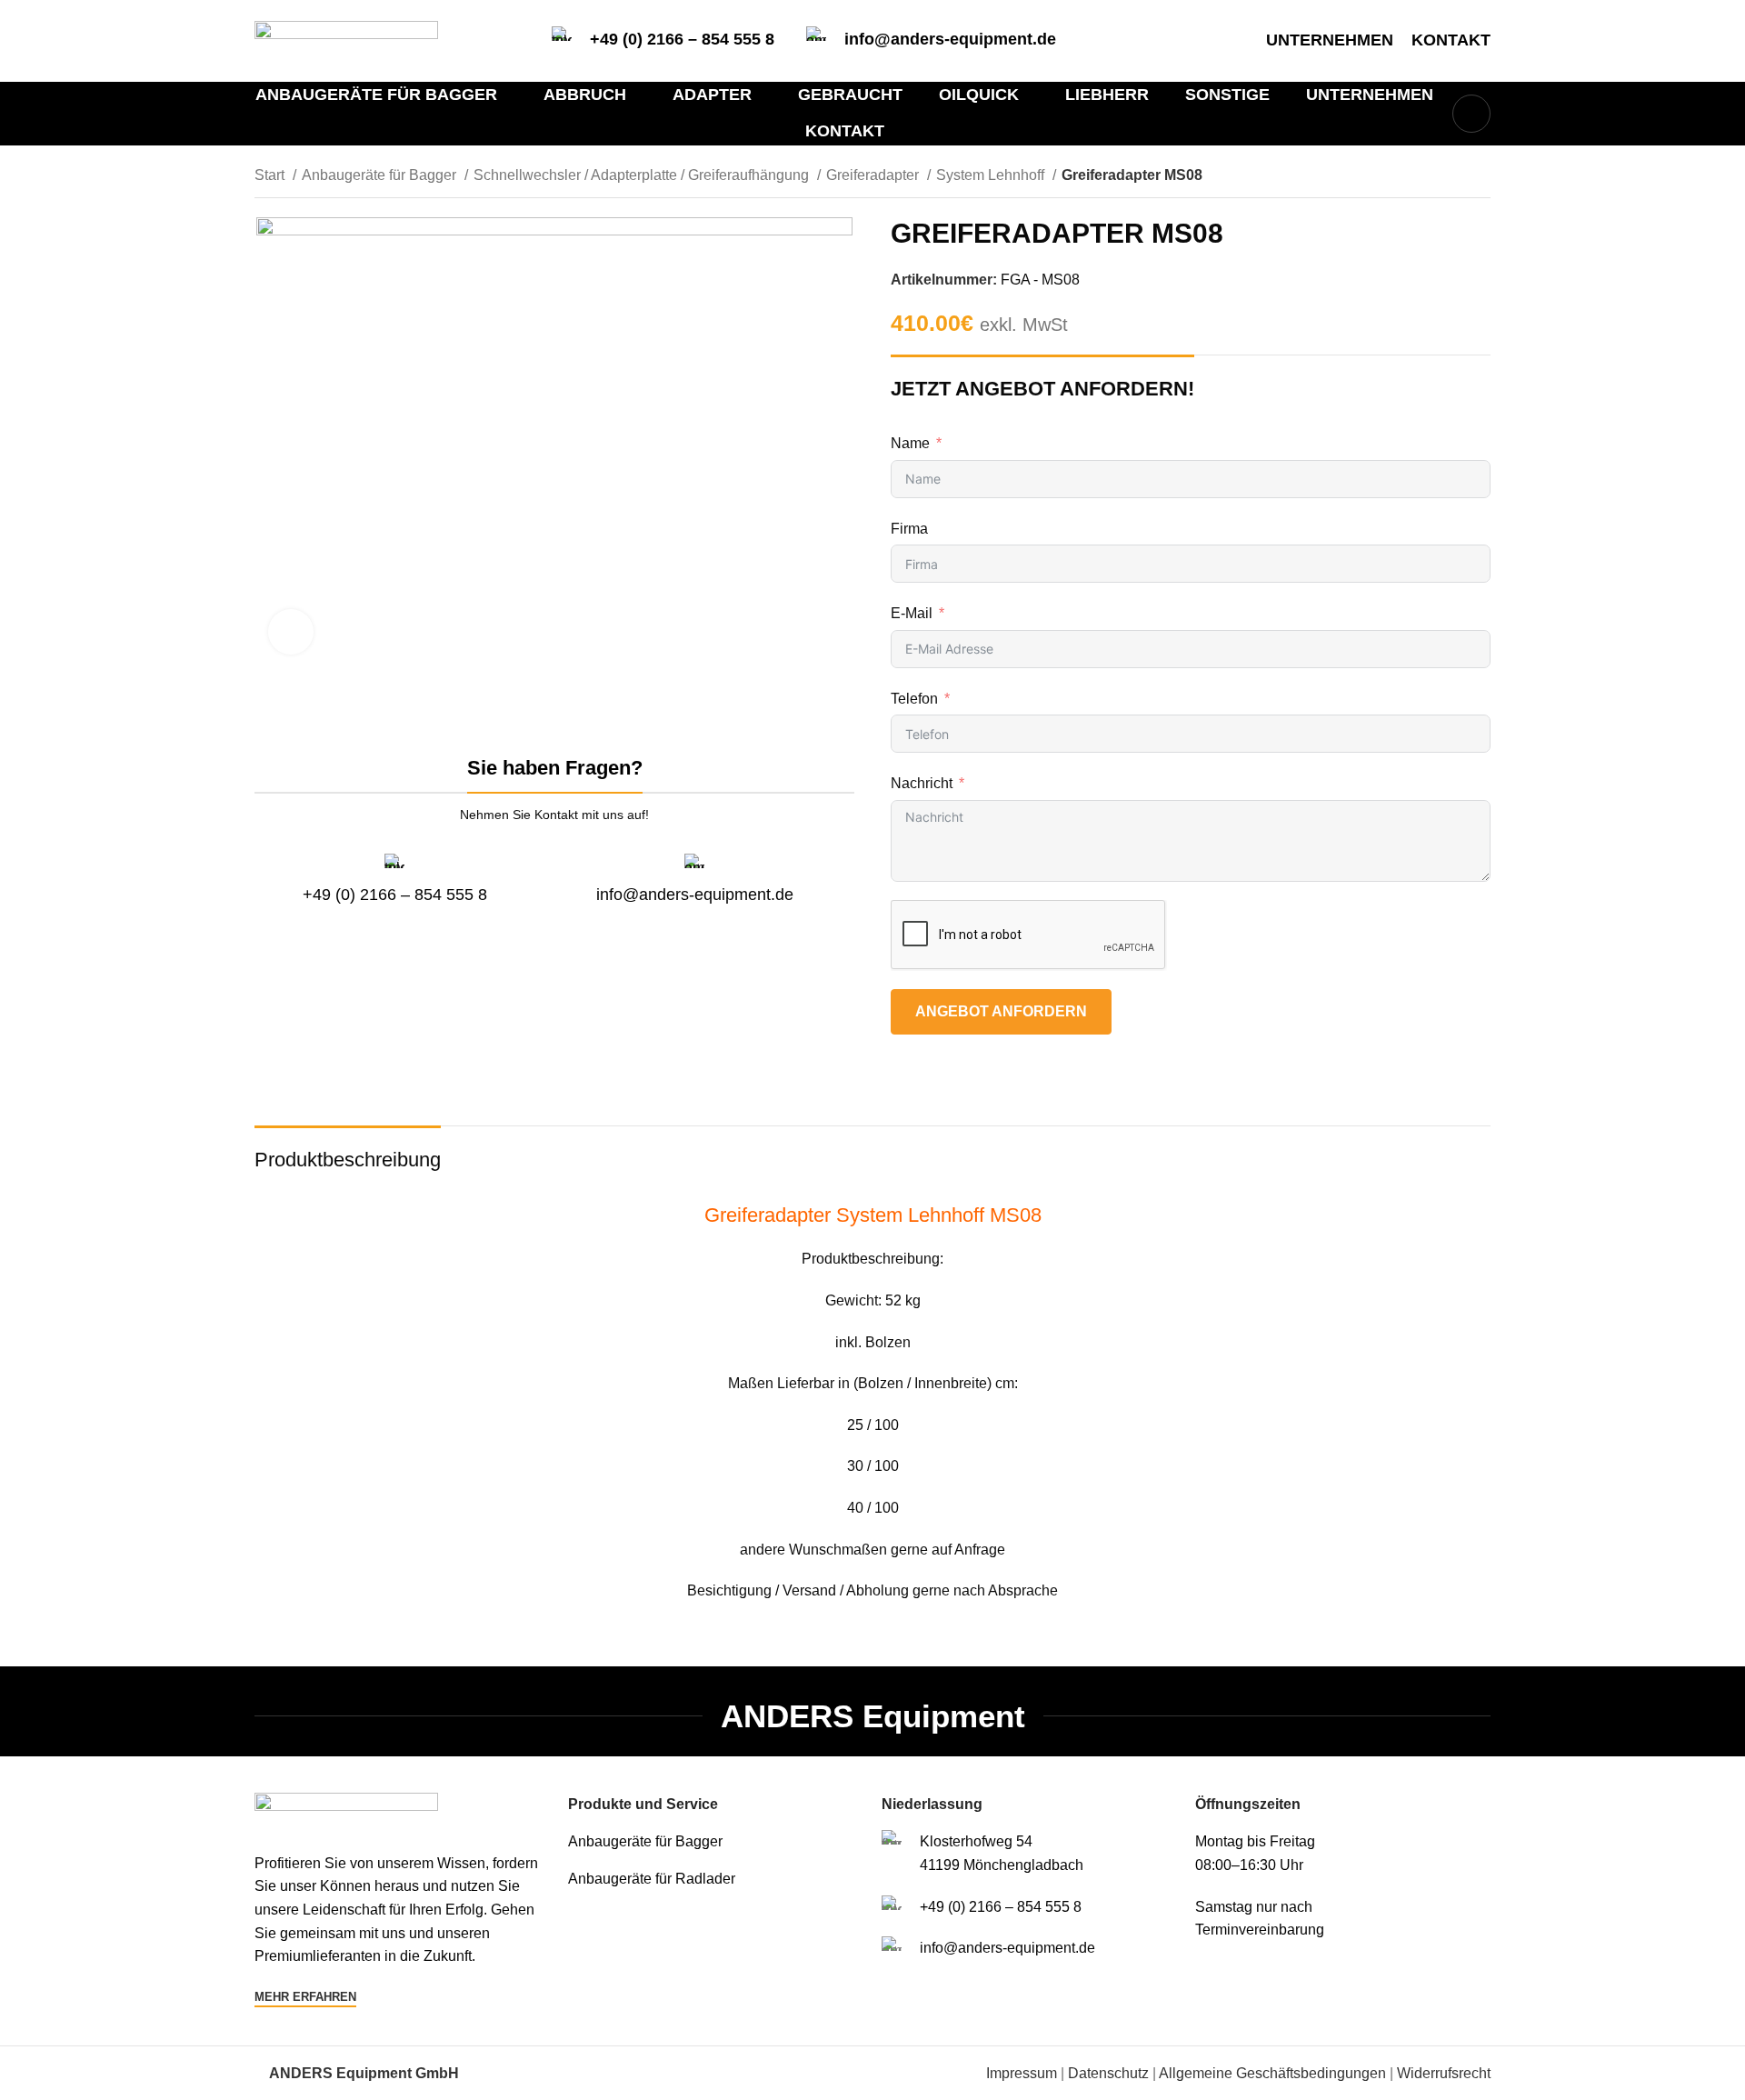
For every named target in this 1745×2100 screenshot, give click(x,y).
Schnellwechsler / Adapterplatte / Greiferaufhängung (643, 175)
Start (271, 175)
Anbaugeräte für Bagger (381, 175)
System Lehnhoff (992, 175)
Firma (909, 529)
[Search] (1471, 114)
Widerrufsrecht (1444, 2073)
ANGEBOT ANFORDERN (1001, 1011)
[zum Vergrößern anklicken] (291, 632)
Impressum (1022, 2073)
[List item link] (716, 1842)
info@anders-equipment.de (950, 39)
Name (910, 443)
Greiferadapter (874, 175)
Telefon (914, 699)
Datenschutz (1108, 2073)
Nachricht (922, 783)
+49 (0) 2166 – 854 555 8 (682, 39)
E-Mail (912, 613)
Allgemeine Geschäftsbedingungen (1272, 2073)
